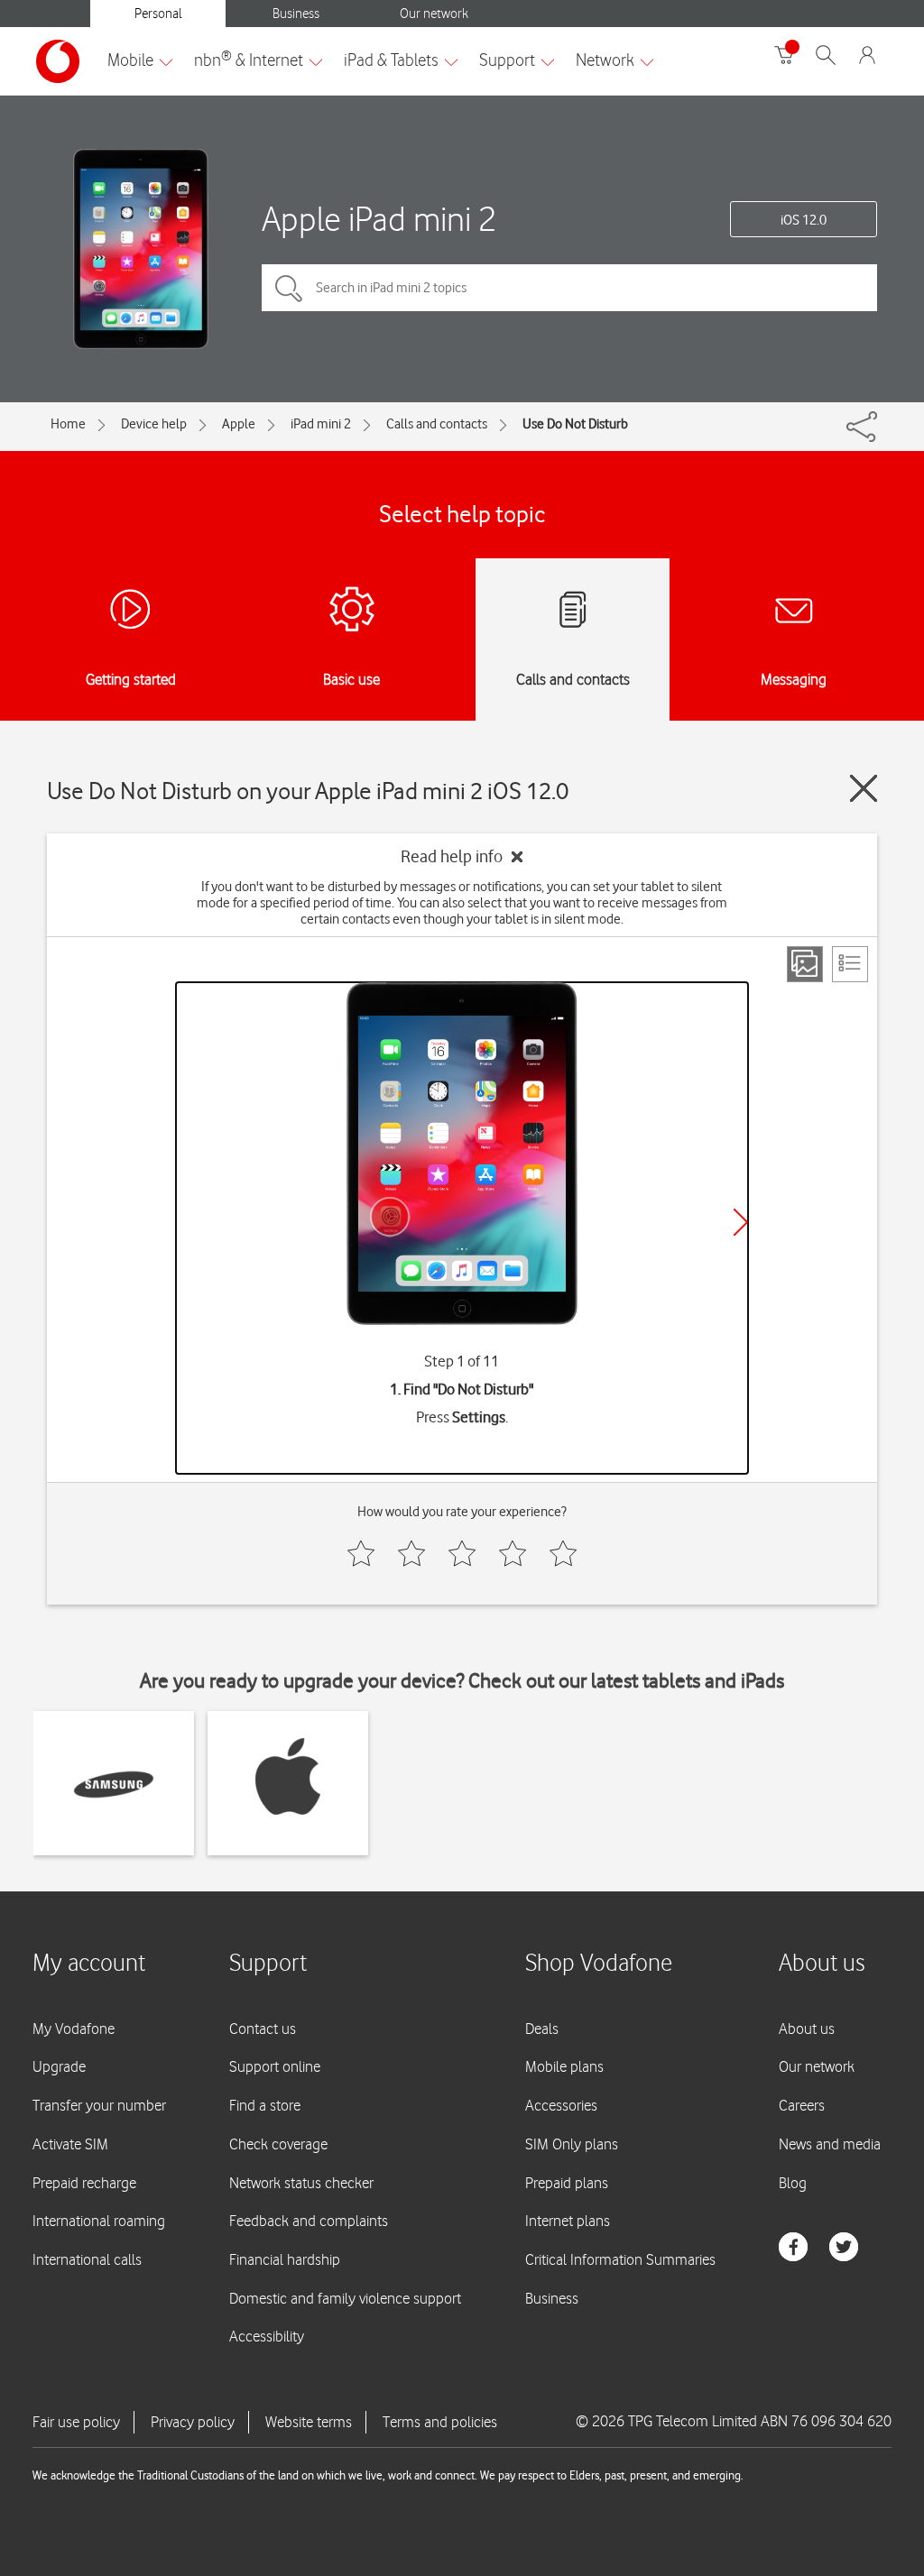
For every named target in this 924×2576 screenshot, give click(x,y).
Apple (239, 424)
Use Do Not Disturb (575, 424)
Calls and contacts (437, 424)
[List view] (850, 964)
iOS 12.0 (804, 220)
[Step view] (805, 964)
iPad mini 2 (321, 424)
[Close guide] (864, 788)
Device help (154, 424)
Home (68, 424)
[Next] (741, 1222)
